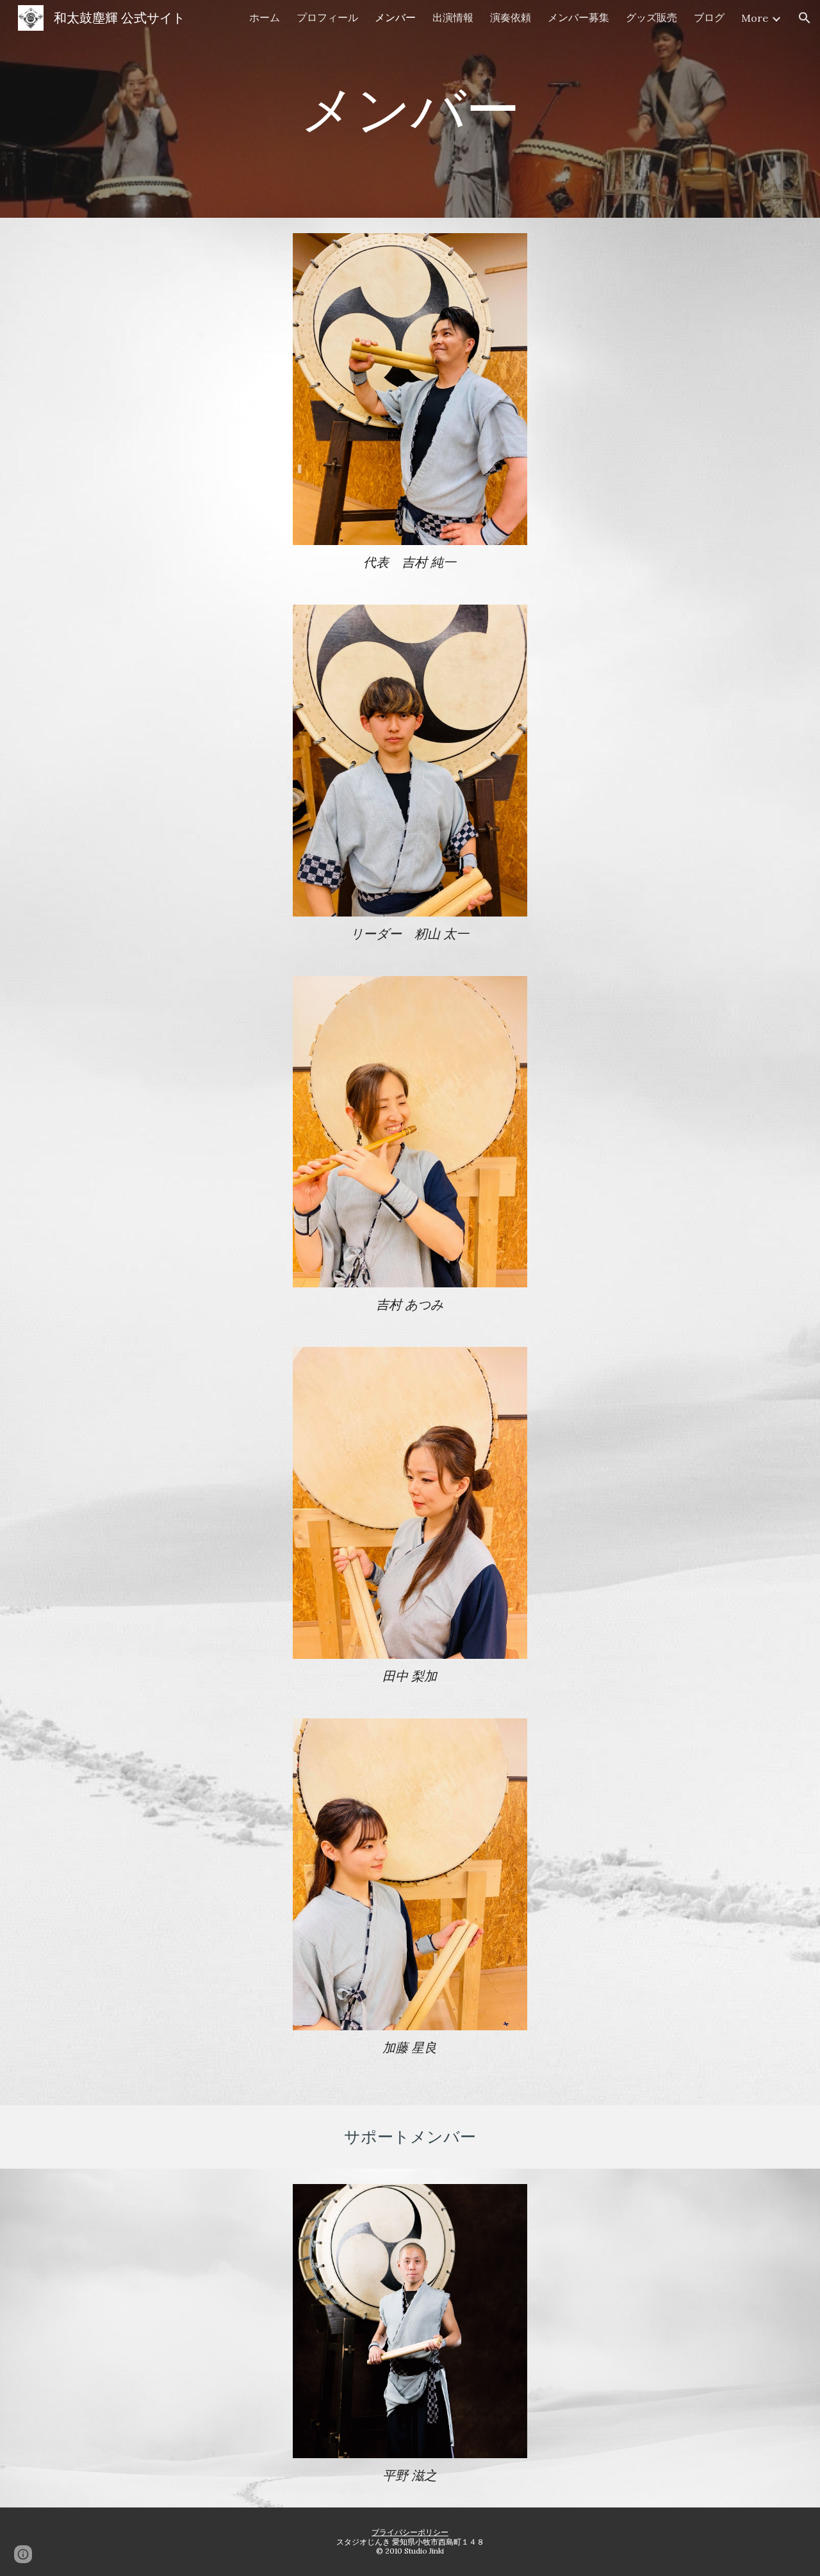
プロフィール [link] (327, 17)
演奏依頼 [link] (511, 17)
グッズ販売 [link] (652, 17)
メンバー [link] (395, 17)
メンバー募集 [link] (578, 17)
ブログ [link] (709, 17)
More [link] (755, 18)
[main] (410, 109)
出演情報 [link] (453, 17)
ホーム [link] (265, 17)
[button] (805, 18)
